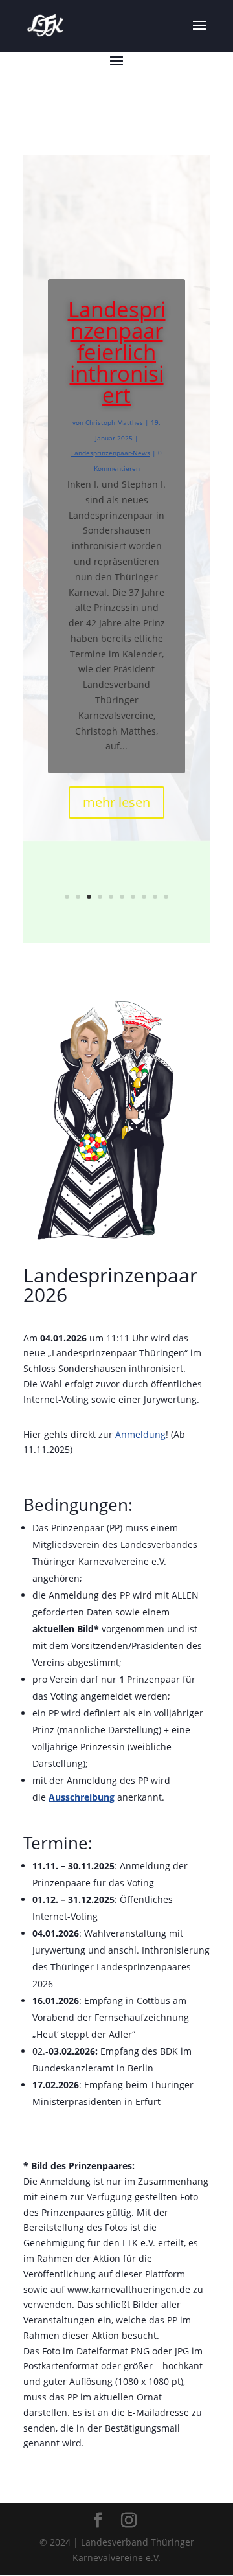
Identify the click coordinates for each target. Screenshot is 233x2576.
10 (166, 897)
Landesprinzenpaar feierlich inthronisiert (117, 352)
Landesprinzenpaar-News (111, 453)
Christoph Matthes (114, 422)
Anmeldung (140, 1434)
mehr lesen (116, 802)
